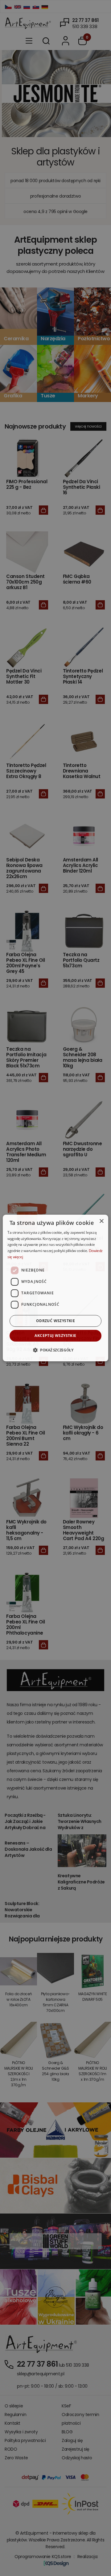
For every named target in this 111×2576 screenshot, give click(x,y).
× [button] (101, 1221)
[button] (55, 1350)
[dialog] (55, 1288)
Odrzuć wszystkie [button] (55, 1321)
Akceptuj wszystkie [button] (55, 1336)
